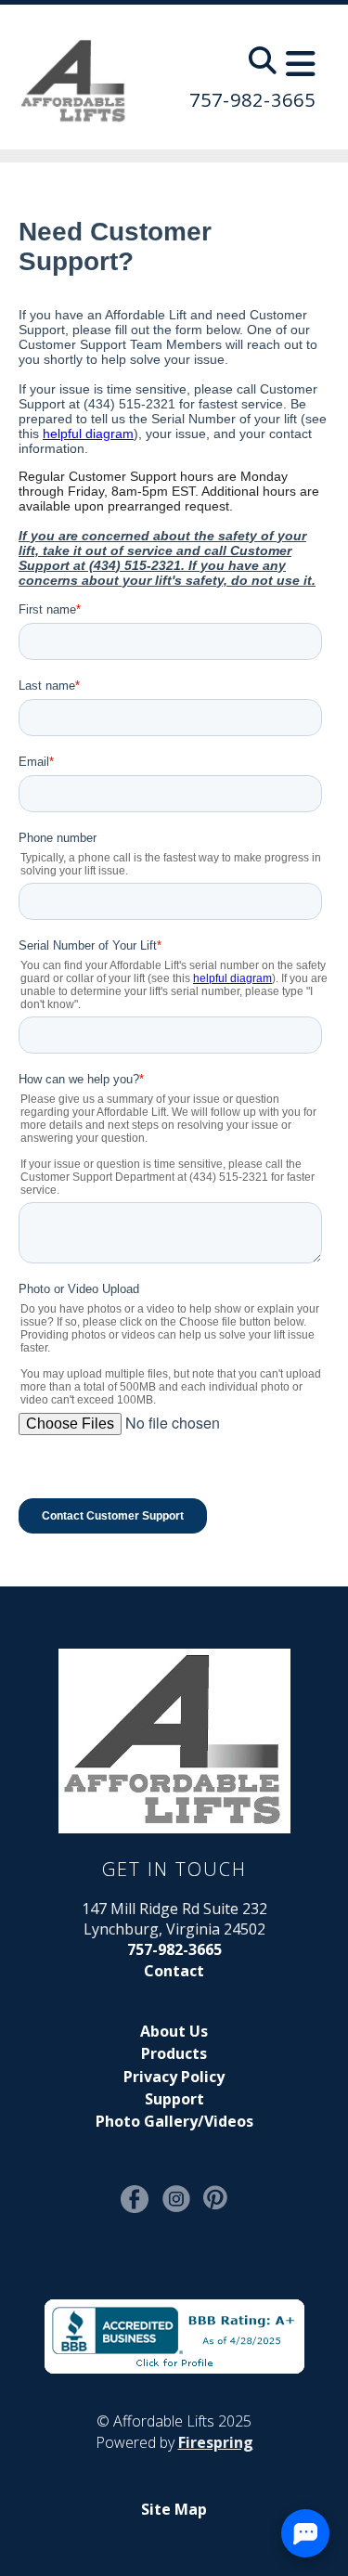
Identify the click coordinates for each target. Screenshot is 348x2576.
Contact (174, 1971)
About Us (174, 2031)
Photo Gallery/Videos (174, 2121)
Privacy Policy (174, 2077)
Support (174, 2099)
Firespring (216, 2442)
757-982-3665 (252, 100)
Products (174, 2053)
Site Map (174, 2509)
